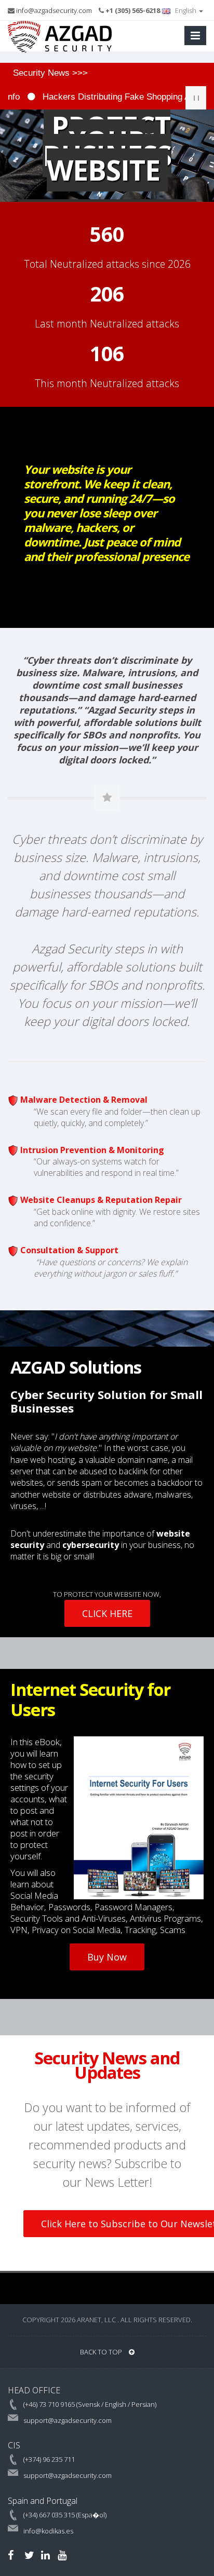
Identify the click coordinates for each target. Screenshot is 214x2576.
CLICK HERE (107, 1613)
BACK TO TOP (102, 2352)
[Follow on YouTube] (62, 2555)
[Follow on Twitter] (29, 2555)
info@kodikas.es (48, 2531)
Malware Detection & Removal (84, 1100)
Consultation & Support (69, 1250)
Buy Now (107, 1957)
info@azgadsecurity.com (54, 10)
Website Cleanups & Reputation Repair (101, 1200)
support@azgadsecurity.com (68, 2420)
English (186, 10)
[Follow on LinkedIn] (45, 2555)
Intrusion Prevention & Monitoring (92, 1150)
